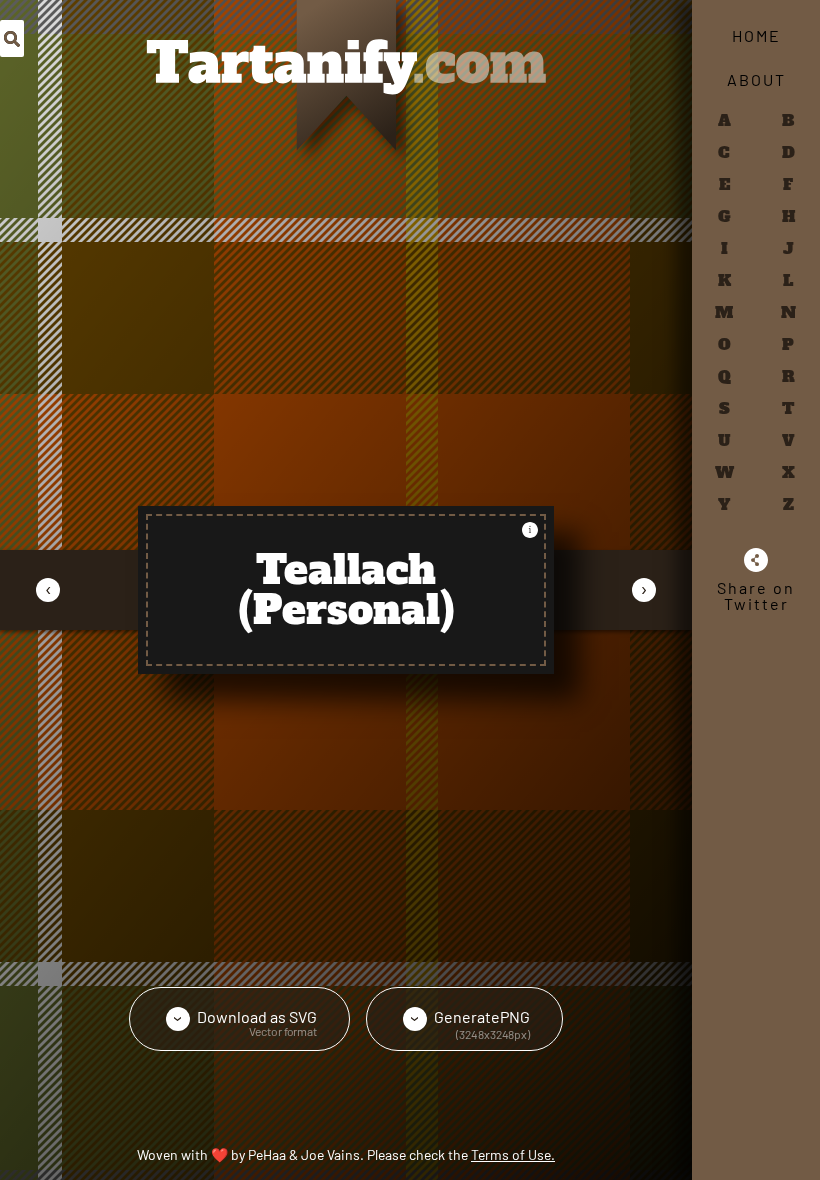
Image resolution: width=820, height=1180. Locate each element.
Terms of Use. (513, 1154)
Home (756, 35)
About (756, 79)
